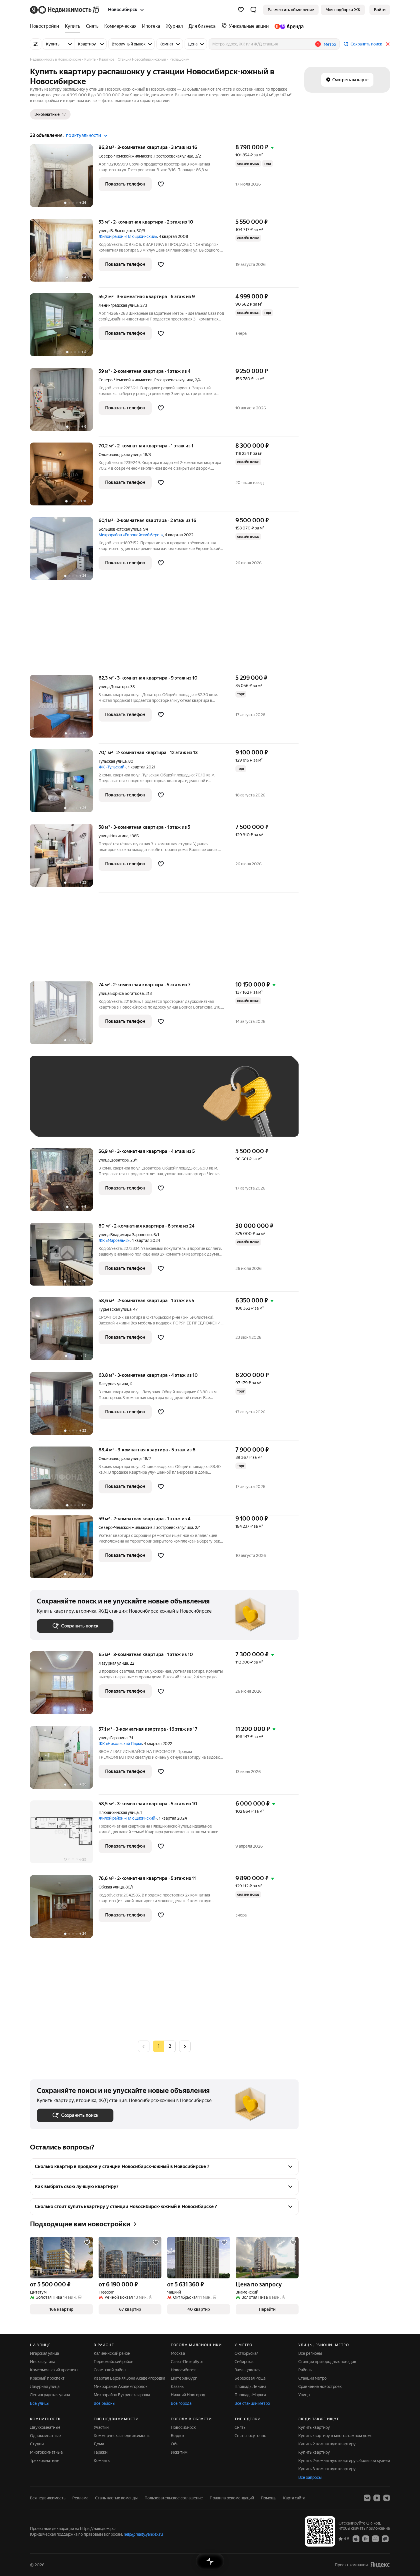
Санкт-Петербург (187, 2362)
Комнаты (102, 2461)
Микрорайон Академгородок (121, 2386)
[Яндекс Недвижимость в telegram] (387, 2498)
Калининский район (112, 2353)
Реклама (80, 2498)
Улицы (304, 2395)
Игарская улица (44, 2353)
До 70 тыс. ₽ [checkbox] (131, 1105)
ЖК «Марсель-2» (114, 1240)
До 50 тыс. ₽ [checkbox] (93, 1105)
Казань (177, 2386)
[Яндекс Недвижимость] (65, 10)
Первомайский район (114, 2362)
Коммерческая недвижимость (122, 2436)
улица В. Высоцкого (117, 231)
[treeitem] (46, 26)
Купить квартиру (314, 2427)
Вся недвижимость (48, 2498)
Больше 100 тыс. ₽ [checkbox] (62, 1121)
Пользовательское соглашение (174, 2498)
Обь (175, 2444)
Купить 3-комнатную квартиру (327, 2469)
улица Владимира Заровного (125, 1235)
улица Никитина (113, 836)
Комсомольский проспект (54, 2370)
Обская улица (111, 1887)
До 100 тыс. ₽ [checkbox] (169, 1105)
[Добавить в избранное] (161, 184)
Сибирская (244, 2362)
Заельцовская (247, 2370)
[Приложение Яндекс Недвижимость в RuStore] (385, 2539)
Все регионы (310, 2353)
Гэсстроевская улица (174, 156)
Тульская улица (113, 761)
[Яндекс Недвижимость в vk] (367, 2498)
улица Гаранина (113, 1738)
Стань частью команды (116, 2498)
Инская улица (43, 2362)
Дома (99, 2444)
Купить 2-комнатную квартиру (327, 2444)
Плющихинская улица (119, 1812)
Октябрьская (246, 2353)
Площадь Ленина (250, 2386)
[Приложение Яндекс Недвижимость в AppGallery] (375, 2539)
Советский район (110, 2370)
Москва (178, 2353)
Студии (37, 2444)
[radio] (170, 2046)
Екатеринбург (184, 2378)
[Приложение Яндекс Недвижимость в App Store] (356, 2539)
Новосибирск (183, 2370)
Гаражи (101, 2452)
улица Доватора (114, 687)
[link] (380, 10)
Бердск (178, 2436)
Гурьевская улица (115, 1309)
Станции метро (312, 2378)
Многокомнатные (46, 2452)
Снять (240, 2427)
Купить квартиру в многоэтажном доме (335, 2436)
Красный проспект (47, 2378)
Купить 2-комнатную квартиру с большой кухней (344, 2461)
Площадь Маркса (250, 2395)
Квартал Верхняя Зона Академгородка (129, 2378)
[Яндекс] (380, 2565)
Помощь (269, 2498)
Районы (305, 2370)
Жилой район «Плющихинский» (128, 236)
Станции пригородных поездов (327, 2362)
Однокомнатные (45, 2436)
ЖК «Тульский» (112, 767)
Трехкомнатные (45, 2461)
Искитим (179, 2452)
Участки (101, 2427)
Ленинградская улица (119, 305)
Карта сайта (294, 2498)
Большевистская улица (120, 529)
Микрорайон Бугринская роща (122, 2395)
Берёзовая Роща (250, 2378)
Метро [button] (330, 44)
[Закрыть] (388, 44)
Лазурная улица (113, 1384)
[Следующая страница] (185, 2046)
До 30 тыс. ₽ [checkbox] (55, 1105)
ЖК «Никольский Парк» (120, 1744)
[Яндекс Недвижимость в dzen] (377, 2498)
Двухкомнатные (45, 2427)
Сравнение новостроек (320, 2386)
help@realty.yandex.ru (143, 2534)
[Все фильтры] (36, 44)
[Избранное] (241, 10)
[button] (253, 10)
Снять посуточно (250, 2436)
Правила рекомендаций (232, 2498)
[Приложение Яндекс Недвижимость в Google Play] (366, 2539)
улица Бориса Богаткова (121, 993)
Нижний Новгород (188, 2395)
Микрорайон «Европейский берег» (131, 535)
